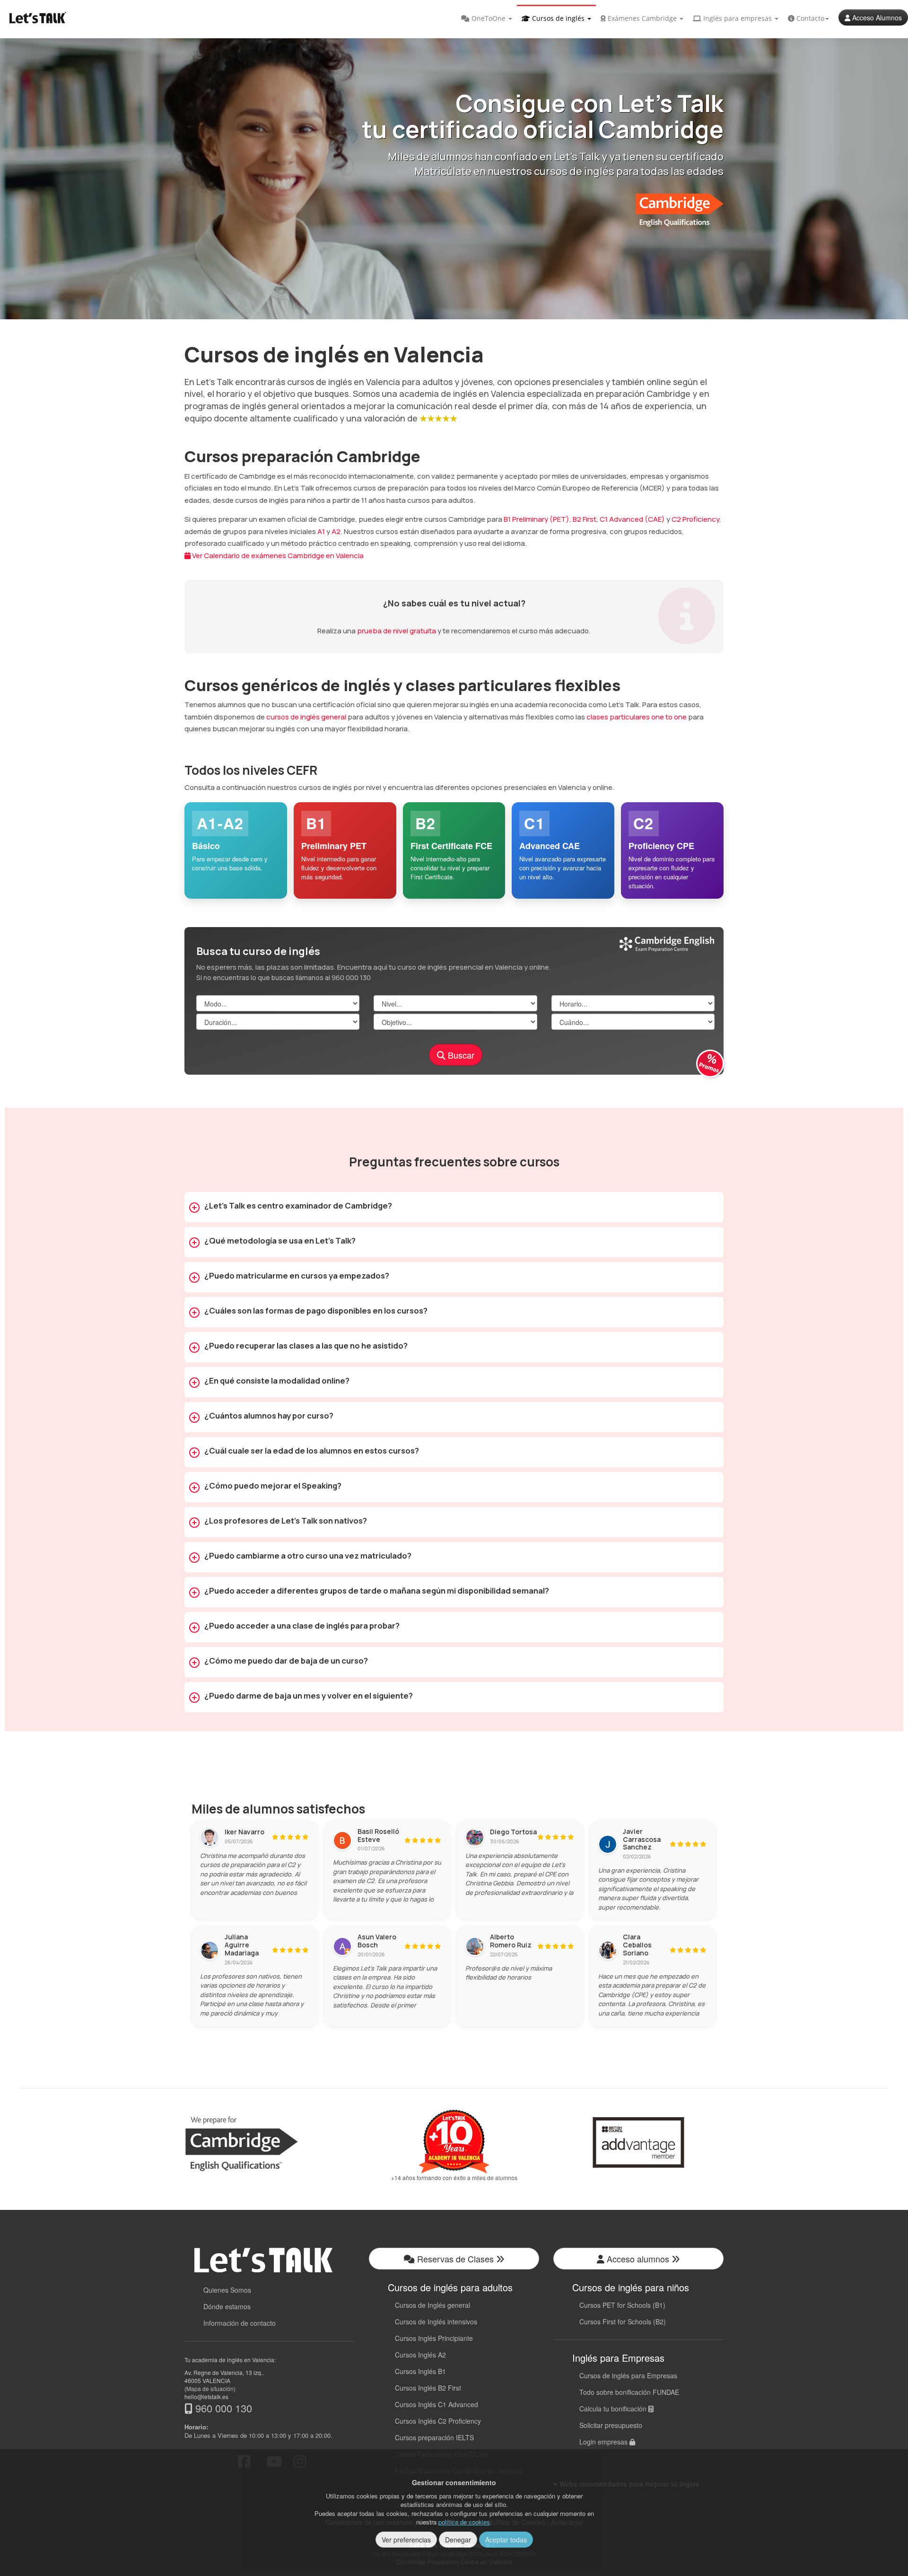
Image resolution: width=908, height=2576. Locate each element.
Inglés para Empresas (618, 2358)
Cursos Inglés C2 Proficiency (438, 2421)
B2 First (585, 519)
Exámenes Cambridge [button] (642, 18)
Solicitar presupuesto (611, 2425)
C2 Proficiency (695, 519)
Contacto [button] (809, 18)
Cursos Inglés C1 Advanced (437, 2404)
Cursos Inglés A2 (420, 2355)
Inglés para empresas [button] (738, 18)
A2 (336, 531)
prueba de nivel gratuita (397, 631)
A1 (321, 531)
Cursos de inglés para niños (631, 2287)
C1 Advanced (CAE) (632, 519)
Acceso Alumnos (876, 18)
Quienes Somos (227, 2290)
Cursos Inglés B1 (420, 2371)
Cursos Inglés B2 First (428, 2388)
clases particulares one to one (637, 717)
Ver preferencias (406, 2540)
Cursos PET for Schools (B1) (622, 2305)
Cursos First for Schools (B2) (623, 2322)
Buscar (460, 1055)
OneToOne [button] (489, 18)
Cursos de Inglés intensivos (436, 2322)
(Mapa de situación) (210, 2388)
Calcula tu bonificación (614, 2409)
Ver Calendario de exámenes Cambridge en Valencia (277, 556)
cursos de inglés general (306, 717)
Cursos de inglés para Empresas (628, 2375)
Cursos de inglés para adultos (450, 2287)
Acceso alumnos (638, 2259)
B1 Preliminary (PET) (537, 519)
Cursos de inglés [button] (558, 18)
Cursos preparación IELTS (434, 2437)
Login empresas (604, 2442)
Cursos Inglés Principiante (434, 2338)
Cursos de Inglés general (432, 2305)
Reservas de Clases (455, 2259)
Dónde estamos (227, 2306)
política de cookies (464, 2522)
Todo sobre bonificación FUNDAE (629, 2392)
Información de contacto (240, 2323)
